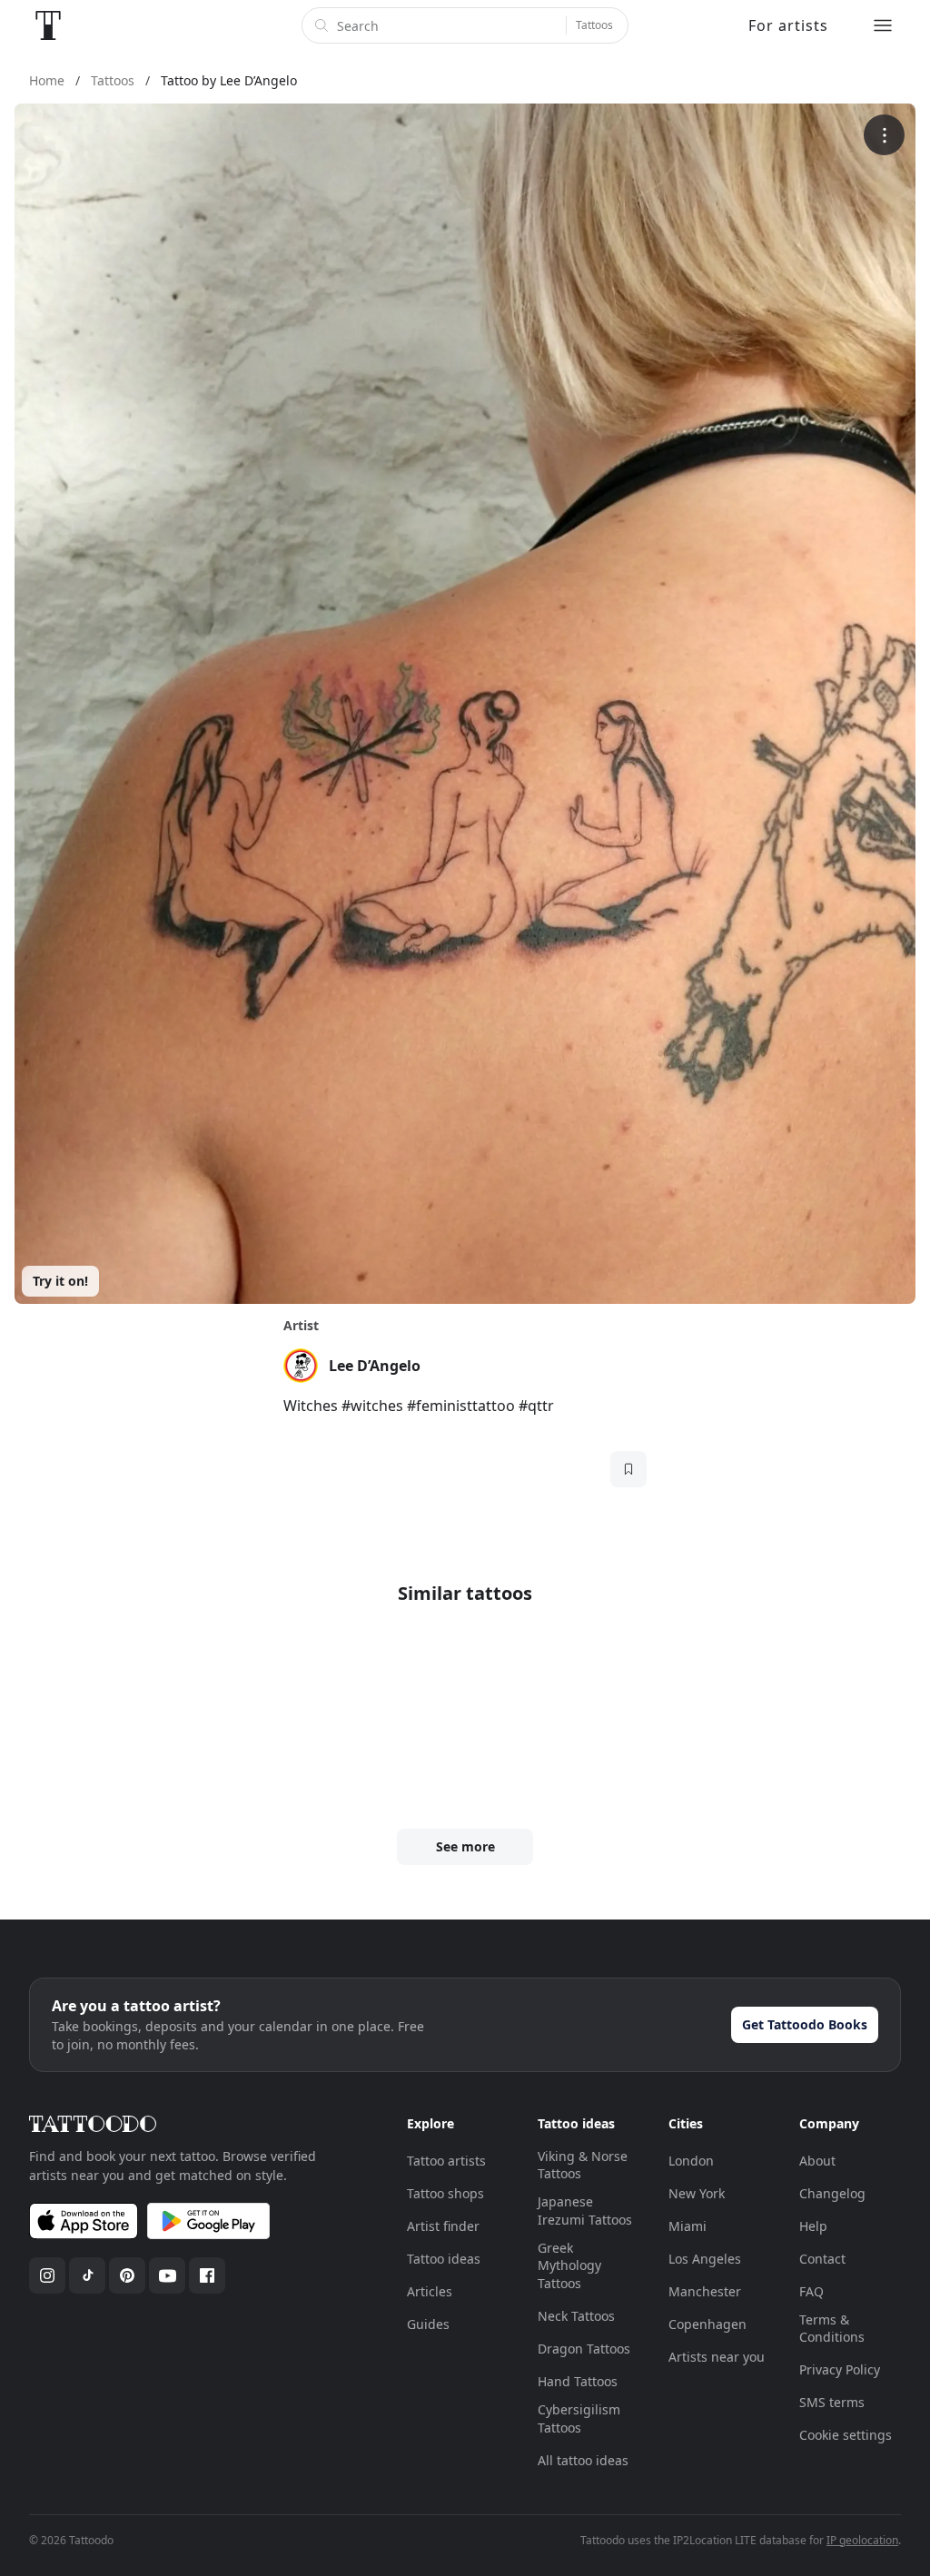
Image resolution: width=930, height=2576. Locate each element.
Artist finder (443, 2226)
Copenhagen (707, 2324)
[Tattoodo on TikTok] (87, 2275)
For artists (788, 25)
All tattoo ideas (583, 2460)
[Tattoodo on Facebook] (207, 2275)
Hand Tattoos (578, 2381)
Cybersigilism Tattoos (579, 2418)
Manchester (705, 2291)
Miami (688, 2226)
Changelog (832, 2193)
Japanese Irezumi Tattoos (585, 2211)
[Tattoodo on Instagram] (47, 2275)
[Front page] (48, 25)
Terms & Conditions (832, 2329)
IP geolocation (862, 2540)
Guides (428, 2324)
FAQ (811, 2291)
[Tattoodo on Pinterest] (127, 2275)
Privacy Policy (840, 2369)
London (691, 2161)
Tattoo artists (446, 2161)
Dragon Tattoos (584, 2349)
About (817, 2161)
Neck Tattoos (576, 2316)
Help (813, 2226)
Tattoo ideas (444, 2259)
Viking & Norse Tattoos (583, 2165)
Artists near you (717, 2357)
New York (697, 2193)
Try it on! (60, 1281)
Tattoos (594, 25)
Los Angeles (705, 2259)
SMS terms (832, 2402)
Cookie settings (846, 2435)
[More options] (884, 135)
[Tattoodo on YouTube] (167, 2275)
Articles (430, 2291)
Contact (822, 2259)
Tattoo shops (445, 2193)
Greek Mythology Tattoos (569, 2265)
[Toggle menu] (883, 25)
